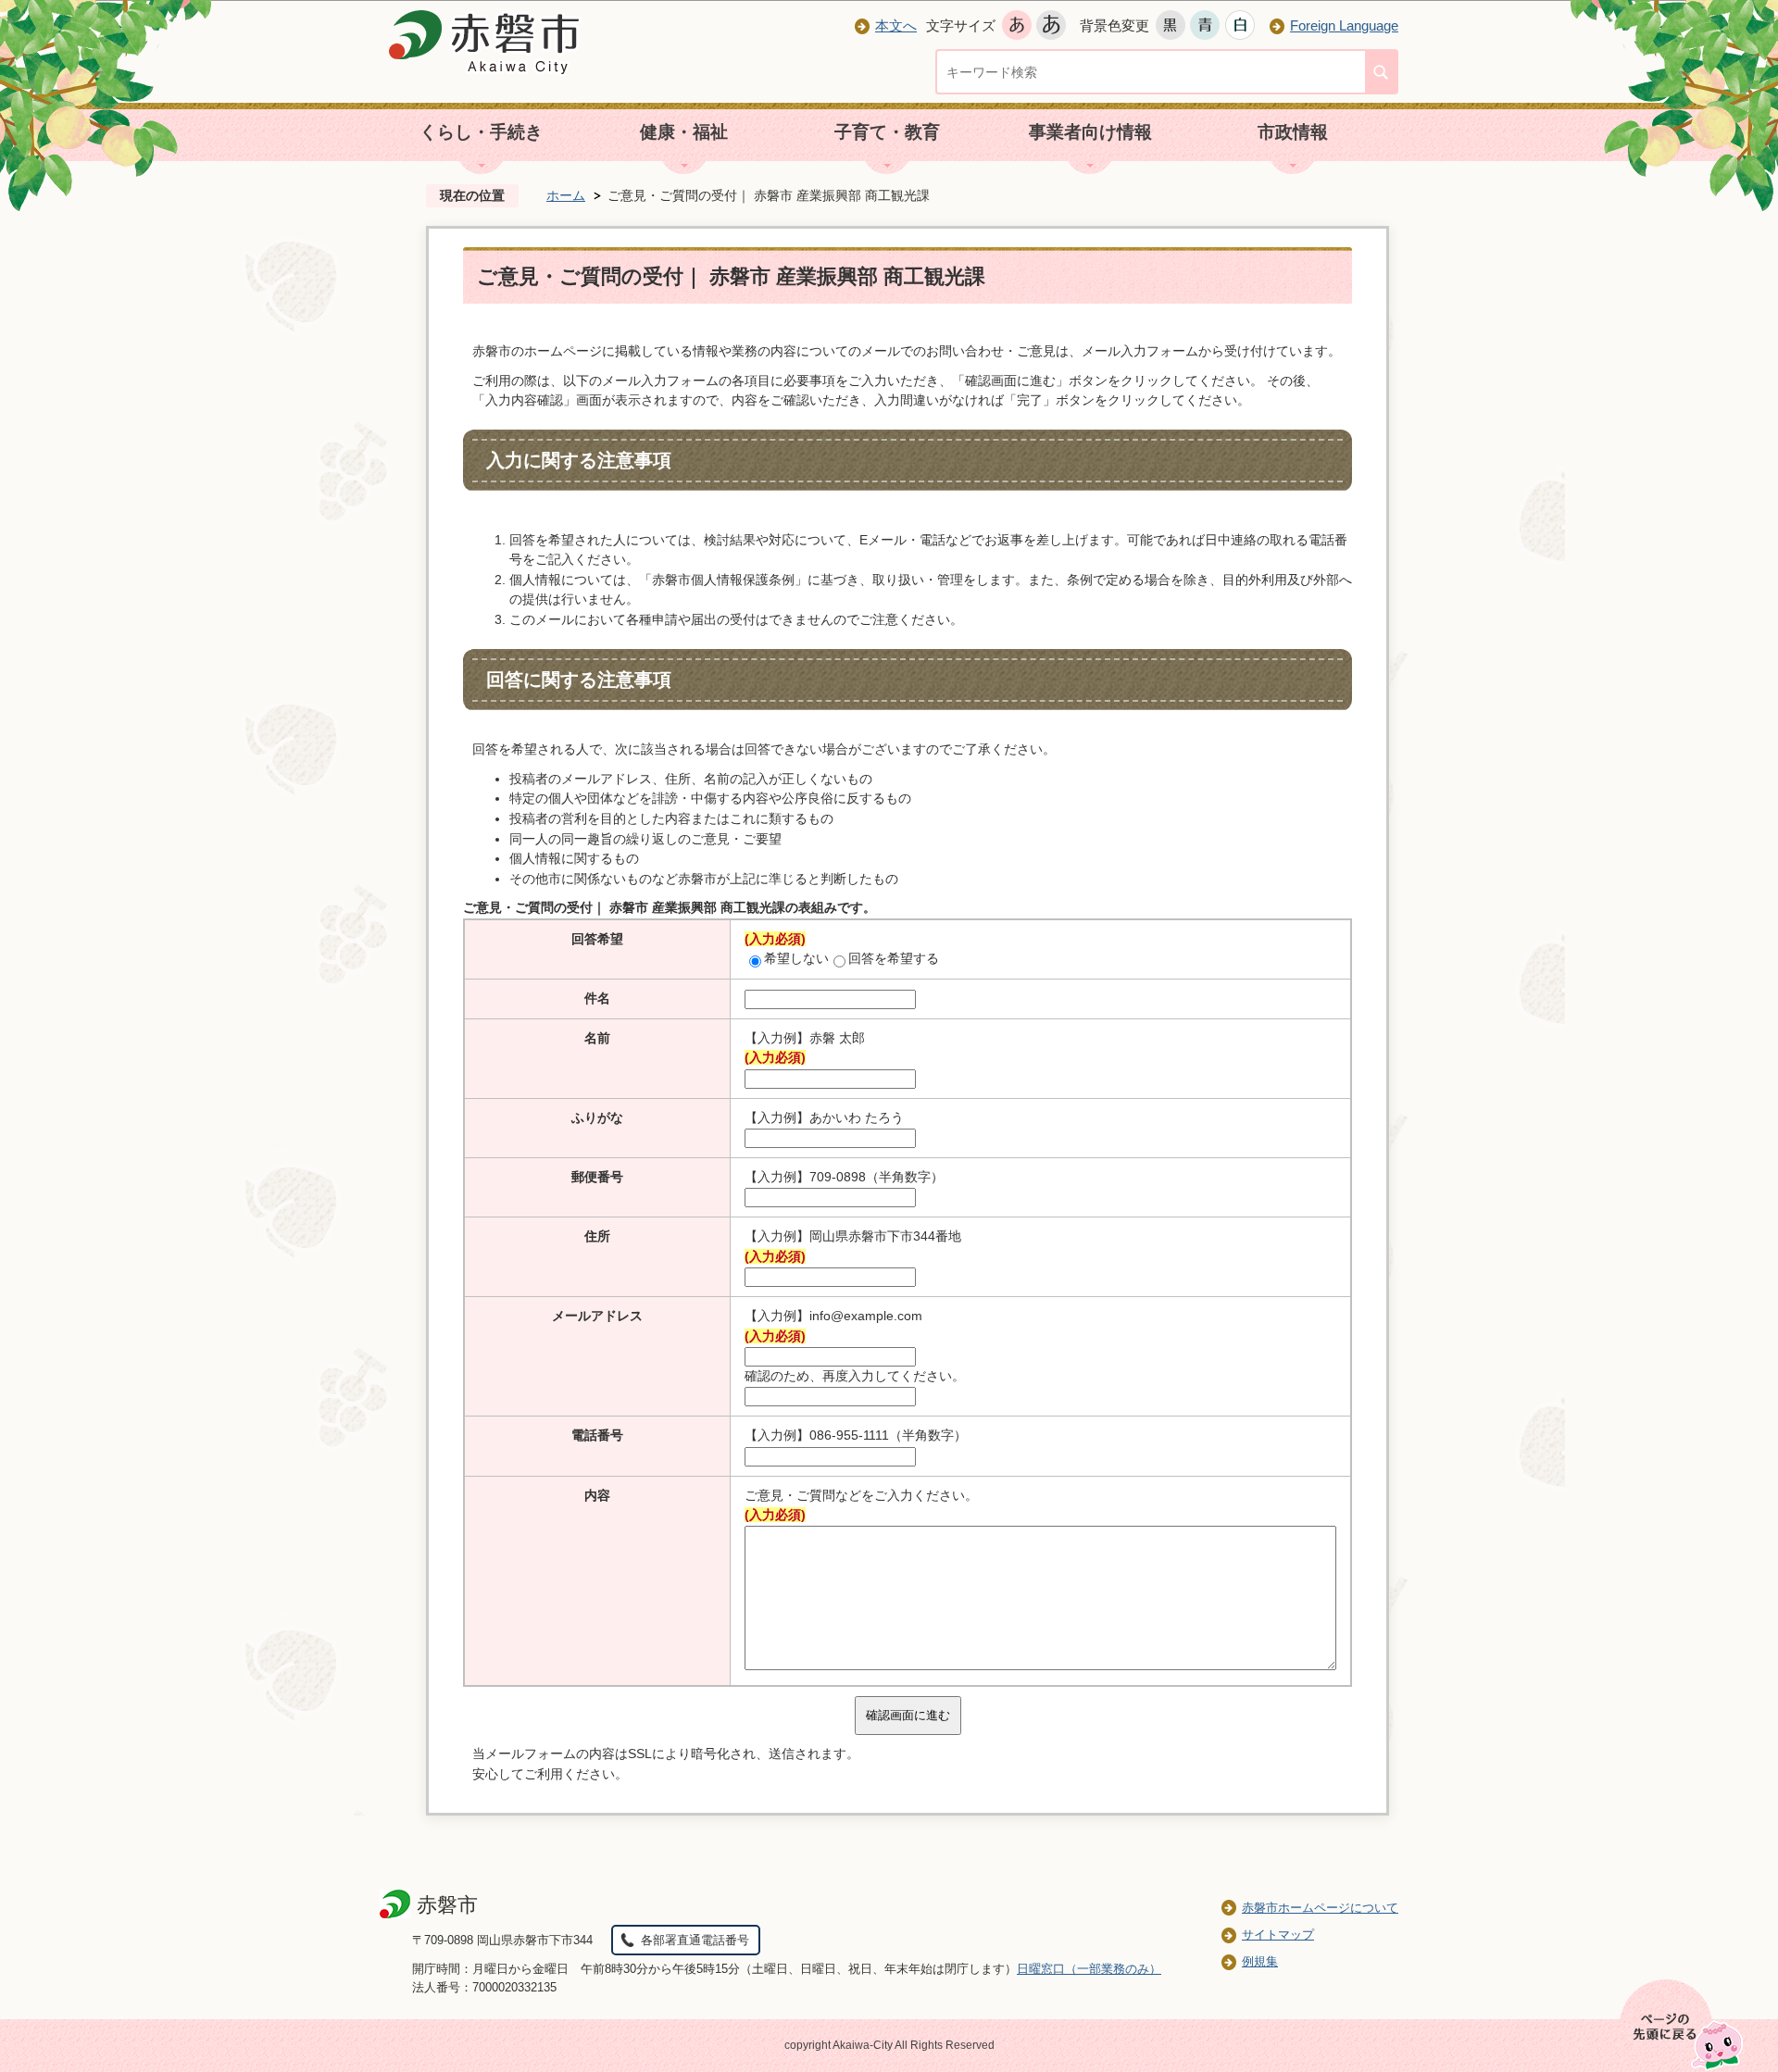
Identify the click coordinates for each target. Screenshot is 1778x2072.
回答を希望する (894, 958)
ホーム (566, 195)
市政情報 (1293, 132)
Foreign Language (1344, 25)
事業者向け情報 (1090, 132)
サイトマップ (1278, 1935)
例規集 (1260, 1961)
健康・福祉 (684, 132)
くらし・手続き (481, 132)
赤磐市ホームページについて (1320, 1908)
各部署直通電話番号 (695, 1940)
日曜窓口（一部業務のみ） (1089, 1969)
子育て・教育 (887, 132)
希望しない (796, 958)
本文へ (896, 25)
